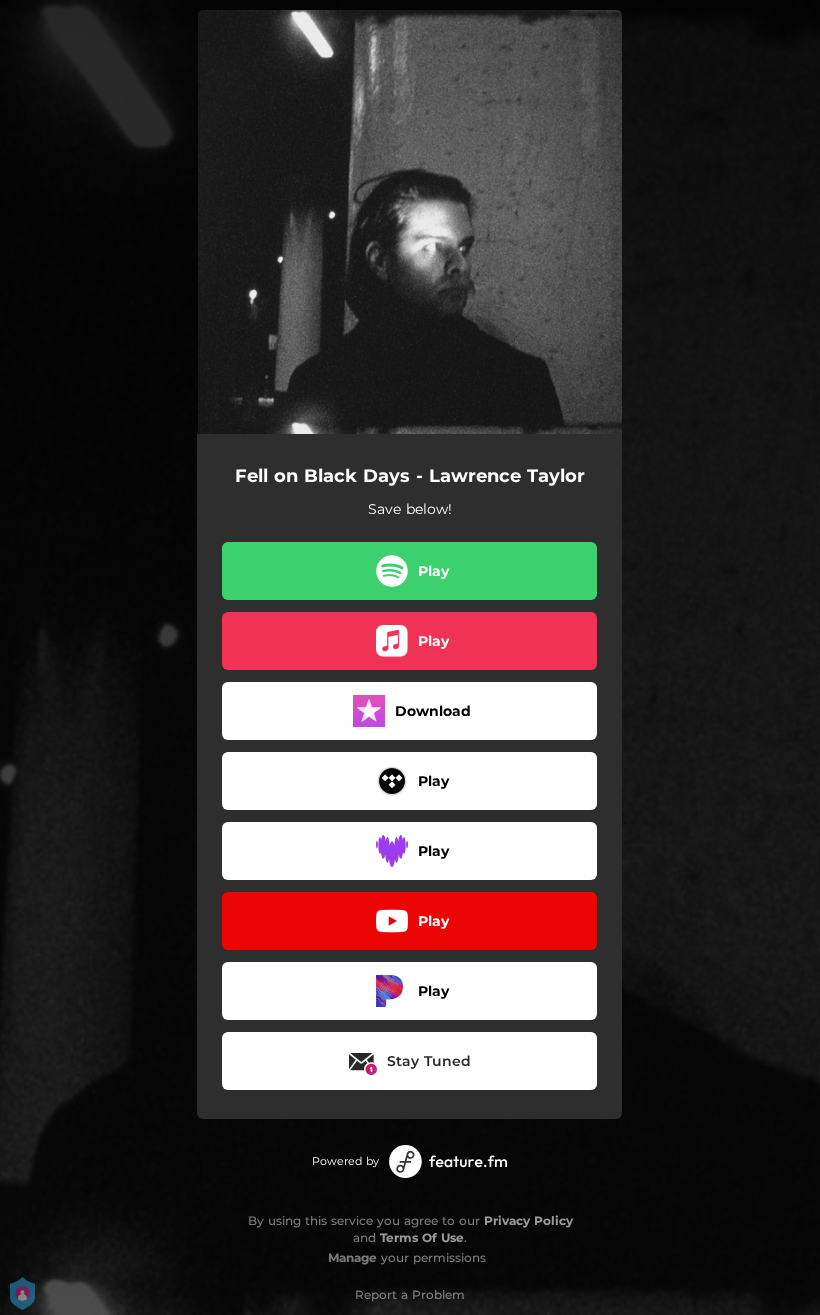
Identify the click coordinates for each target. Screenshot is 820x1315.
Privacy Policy (528, 1220)
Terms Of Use (422, 1237)
